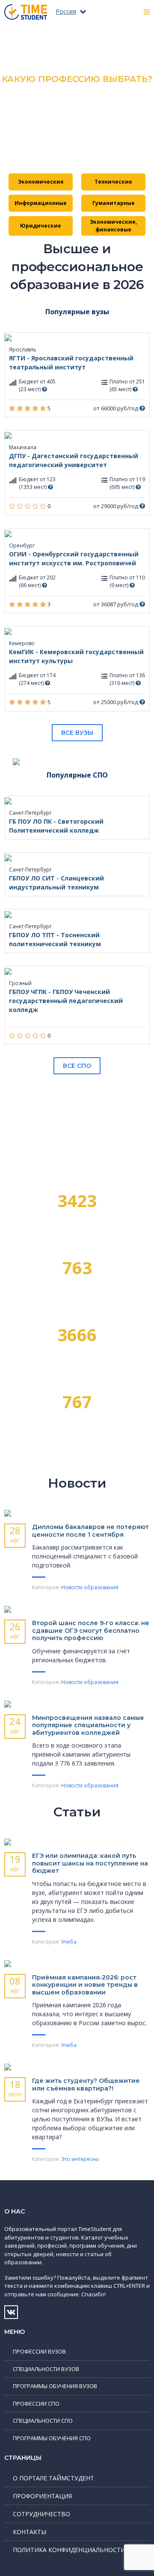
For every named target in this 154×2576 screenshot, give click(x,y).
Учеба (69, 1942)
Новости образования (90, 1587)
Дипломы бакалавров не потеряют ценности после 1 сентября (90, 1531)
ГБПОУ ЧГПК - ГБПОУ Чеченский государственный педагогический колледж (66, 1001)
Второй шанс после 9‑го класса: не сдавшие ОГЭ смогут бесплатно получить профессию (91, 1630)
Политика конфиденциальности (69, 2550)
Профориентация (42, 2496)
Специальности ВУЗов (46, 2369)
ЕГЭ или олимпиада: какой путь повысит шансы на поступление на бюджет (90, 1863)
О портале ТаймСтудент (53, 2478)
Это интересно (80, 2159)
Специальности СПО (43, 2421)
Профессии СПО (36, 2403)
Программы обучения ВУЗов (55, 2386)
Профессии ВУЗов (39, 2351)
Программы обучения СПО (52, 2438)
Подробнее (77, 148)
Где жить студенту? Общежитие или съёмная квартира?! (86, 2085)
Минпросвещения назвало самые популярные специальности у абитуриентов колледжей (88, 1725)
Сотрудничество (41, 2514)
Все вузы (77, 733)
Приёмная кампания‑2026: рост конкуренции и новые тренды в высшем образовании (85, 1985)
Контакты (30, 2532)
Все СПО (77, 1066)
